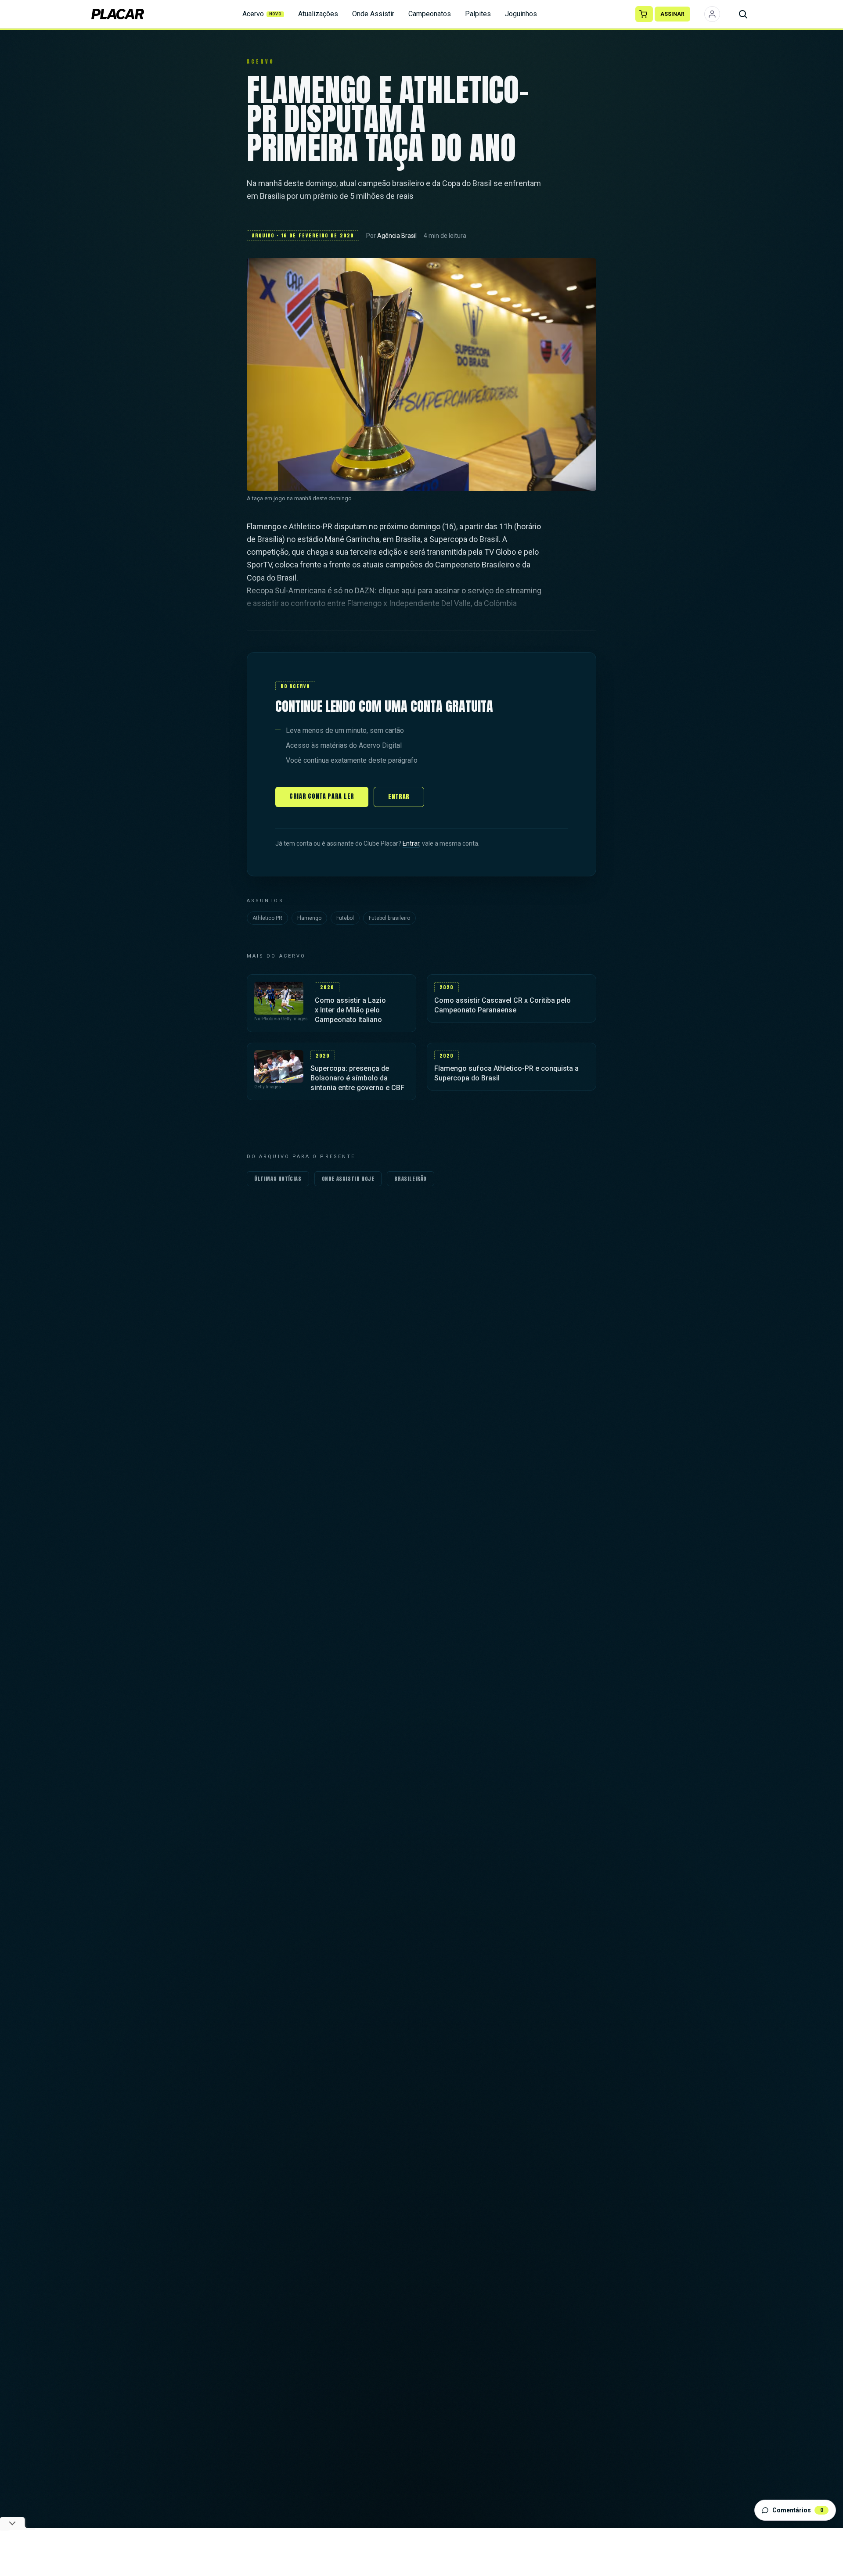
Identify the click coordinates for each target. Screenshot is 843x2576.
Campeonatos (430, 14)
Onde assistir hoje (348, 1179)
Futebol (345, 918)
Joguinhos (521, 14)
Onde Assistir (373, 14)
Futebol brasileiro (389, 918)
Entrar (399, 797)
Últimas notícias (278, 1179)
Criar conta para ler (322, 796)
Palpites (478, 14)
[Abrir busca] (743, 14)
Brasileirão (411, 1179)
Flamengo (309, 918)
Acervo (262, 14)
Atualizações (318, 14)
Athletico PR (267, 918)
